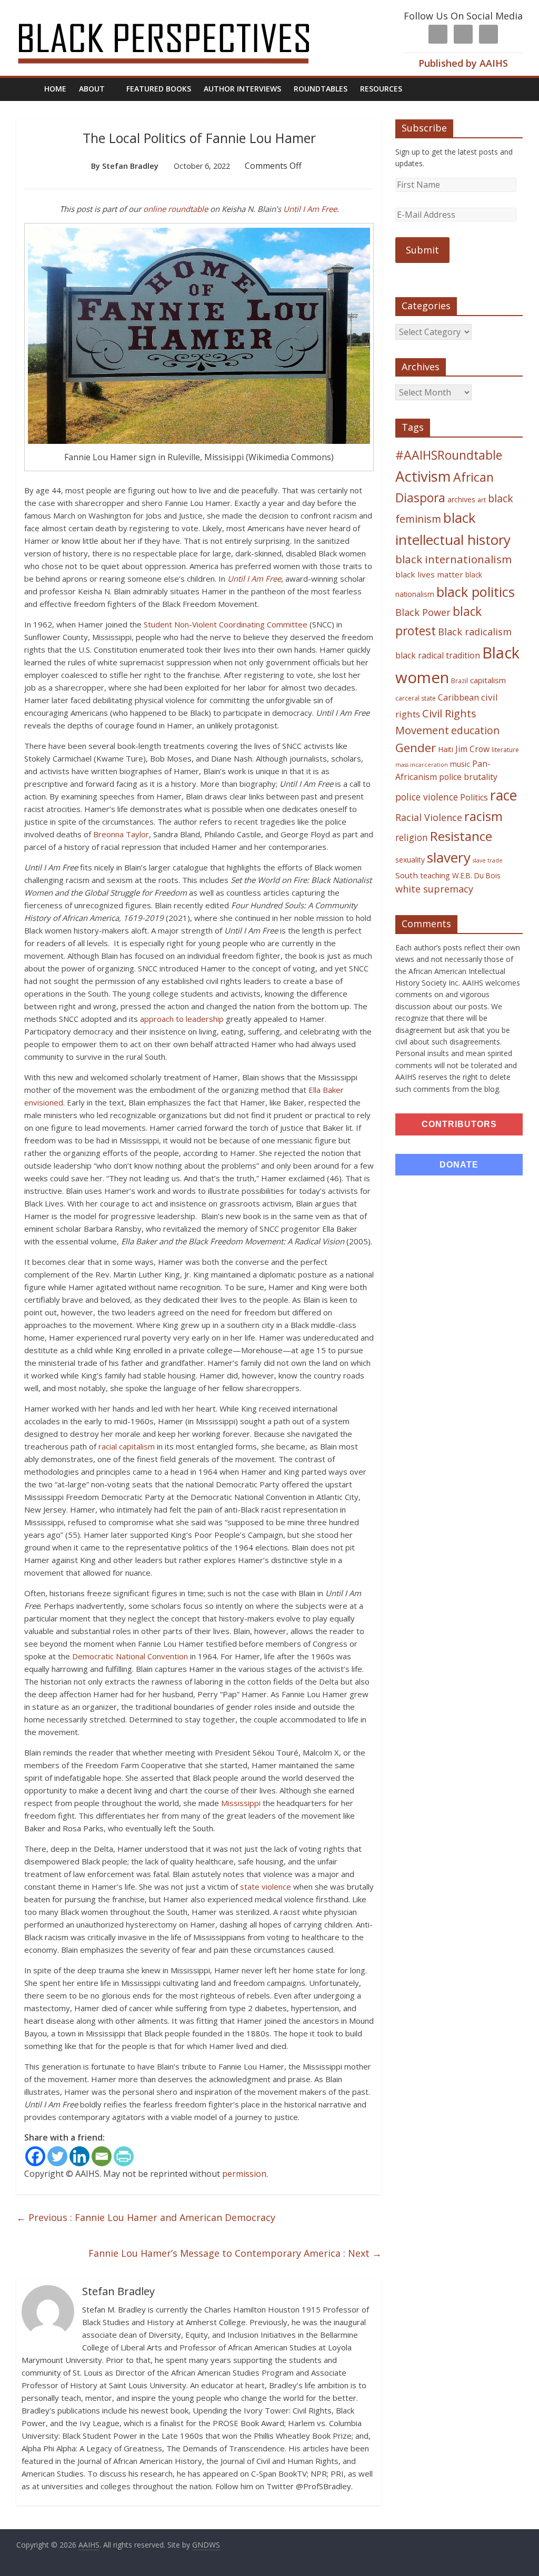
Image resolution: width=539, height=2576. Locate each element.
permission (244, 2174)
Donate (459, 1165)
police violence (427, 797)
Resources (381, 89)
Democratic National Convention (130, 1656)
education (475, 730)
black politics (476, 592)
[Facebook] (35, 2156)
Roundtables (321, 89)
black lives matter (429, 574)
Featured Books (159, 89)
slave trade (488, 860)
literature (505, 750)
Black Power (423, 612)
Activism (423, 476)
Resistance (461, 836)
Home (55, 89)
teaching (435, 875)
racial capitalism (127, 1446)
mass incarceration (422, 765)
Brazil (460, 681)
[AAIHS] (178, 17)
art (482, 500)
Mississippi (241, 1803)
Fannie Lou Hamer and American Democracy (146, 2217)
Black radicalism (475, 632)
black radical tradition (438, 655)
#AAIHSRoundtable (449, 455)
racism (483, 816)
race (503, 795)
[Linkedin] (79, 2156)
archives (461, 499)
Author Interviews (242, 89)
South (407, 875)
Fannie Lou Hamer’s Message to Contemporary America (235, 2253)
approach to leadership (182, 1019)
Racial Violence (429, 817)
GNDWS (206, 2545)
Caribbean (458, 697)
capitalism (488, 680)
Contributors (459, 1124)
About (92, 89)
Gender (416, 748)
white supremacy (434, 889)
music (460, 764)
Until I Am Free (310, 209)
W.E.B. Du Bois (476, 875)
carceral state (416, 698)
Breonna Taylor (121, 834)
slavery (449, 857)
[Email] (102, 2156)
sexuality (410, 860)
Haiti (446, 749)
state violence (266, 1887)
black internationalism (453, 559)
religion (412, 838)
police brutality (468, 777)
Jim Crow (472, 749)
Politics (474, 797)
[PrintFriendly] (124, 2156)
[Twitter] (57, 2156)
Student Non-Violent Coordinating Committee (226, 624)
